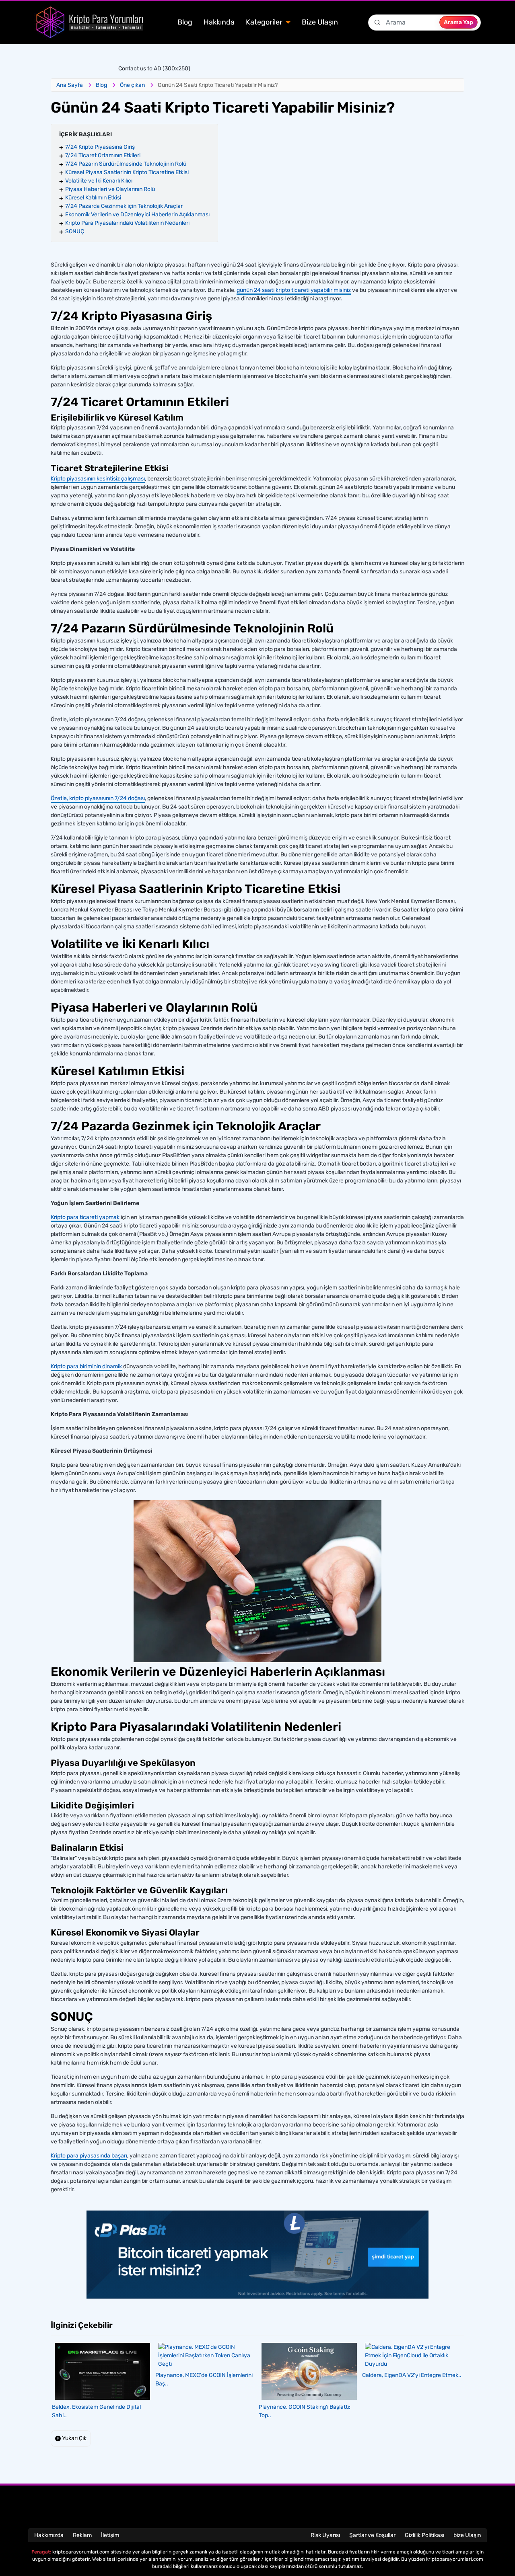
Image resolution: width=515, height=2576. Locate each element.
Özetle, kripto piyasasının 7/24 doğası (98, 798)
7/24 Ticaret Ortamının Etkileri (103, 155)
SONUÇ (75, 231)
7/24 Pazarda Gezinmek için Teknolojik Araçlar (124, 206)
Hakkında (219, 22)
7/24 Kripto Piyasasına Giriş (100, 147)
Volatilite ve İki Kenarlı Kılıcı (99, 181)
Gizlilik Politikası (424, 2535)
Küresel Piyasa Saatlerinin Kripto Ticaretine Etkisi (127, 172)
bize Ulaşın (467, 2535)
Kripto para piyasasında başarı (89, 2156)
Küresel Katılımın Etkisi (93, 198)
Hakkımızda (49, 2535)
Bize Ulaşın (320, 22)
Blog (185, 22)
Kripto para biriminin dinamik (86, 1366)
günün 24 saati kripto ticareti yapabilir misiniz (294, 290)
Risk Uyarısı (325, 2535)
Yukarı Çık (74, 2438)
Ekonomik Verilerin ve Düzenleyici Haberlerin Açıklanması (137, 214)
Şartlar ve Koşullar (372, 2535)
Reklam (82, 2535)
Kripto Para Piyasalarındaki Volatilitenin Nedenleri (127, 223)
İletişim (110, 2535)
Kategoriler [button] (265, 22)
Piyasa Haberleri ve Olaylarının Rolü (110, 189)
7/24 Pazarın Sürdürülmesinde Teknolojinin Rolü (126, 164)
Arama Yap (458, 22)
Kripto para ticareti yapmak (85, 1217)
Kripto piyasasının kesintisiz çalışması (98, 479)
